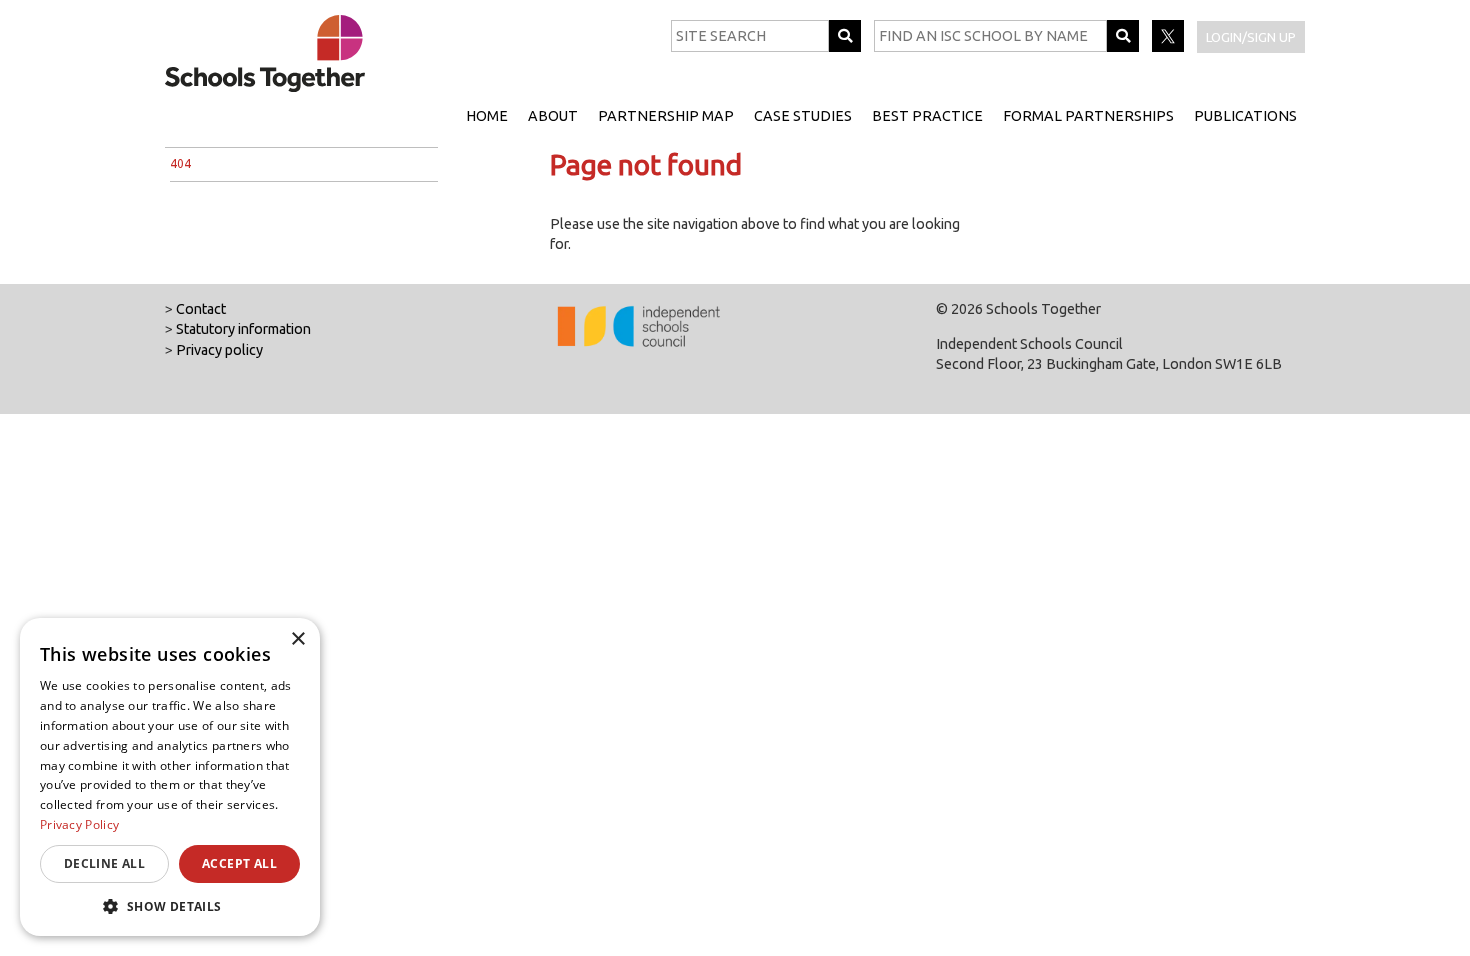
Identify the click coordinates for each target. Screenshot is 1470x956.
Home (487, 116)
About (553, 116)
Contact (201, 309)
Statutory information (243, 329)
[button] (170, 906)
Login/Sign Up (1251, 37)
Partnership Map (666, 116)
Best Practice (927, 116)
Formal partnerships (1088, 116)
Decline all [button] (104, 863)
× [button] (297, 639)
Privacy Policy (79, 824)
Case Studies (803, 116)
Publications (1245, 116)
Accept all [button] (239, 863)
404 (180, 163)
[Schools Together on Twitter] (1169, 47)
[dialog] (170, 777)
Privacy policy (219, 350)
